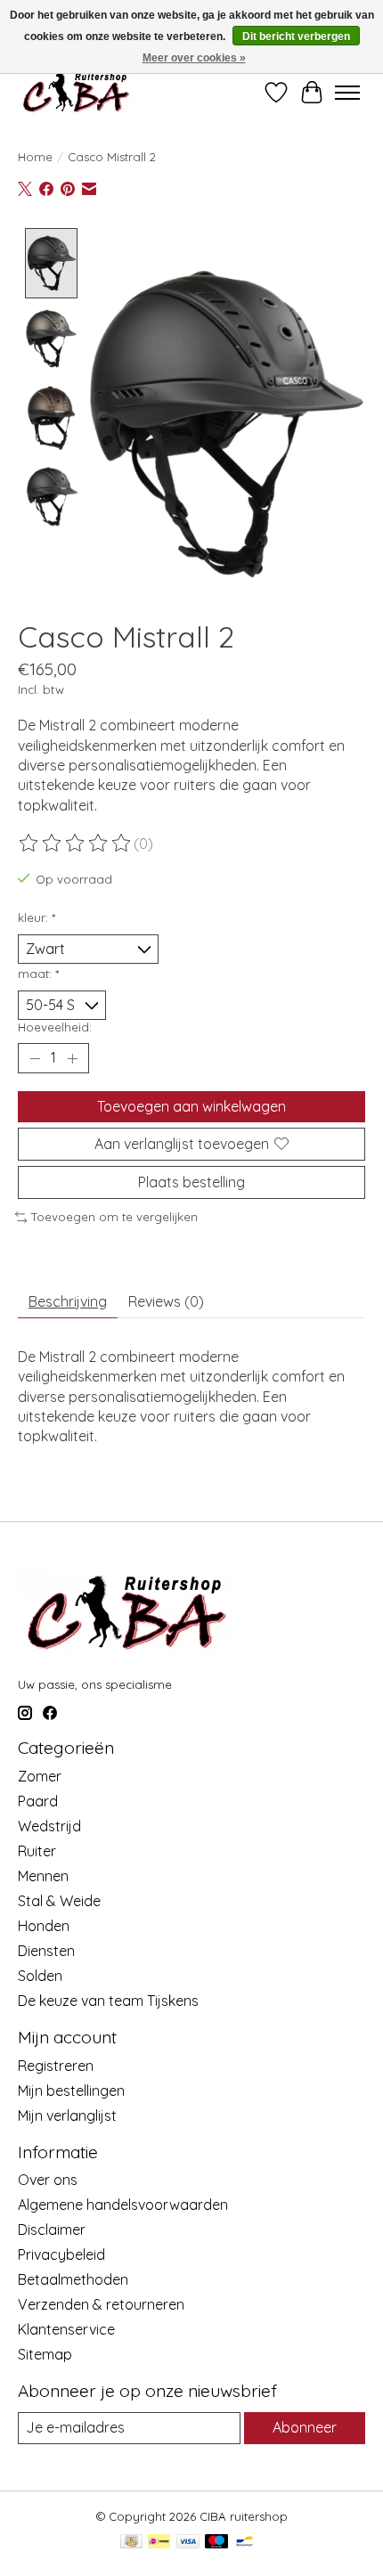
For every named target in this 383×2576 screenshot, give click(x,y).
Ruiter (37, 1851)
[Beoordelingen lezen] (76, 844)
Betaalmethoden (73, 2279)
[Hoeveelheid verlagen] (35, 1058)
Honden (44, 1926)
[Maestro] (216, 2543)
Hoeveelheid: (55, 1027)
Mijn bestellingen (71, 2091)
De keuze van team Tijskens (108, 2001)
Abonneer (305, 2427)
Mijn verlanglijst (67, 2115)
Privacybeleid (61, 2254)
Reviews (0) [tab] (166, 1301)
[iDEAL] (159, 2543)
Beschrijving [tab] (68, 1301)
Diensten (46, 1951)
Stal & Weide (59, 1901)
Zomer (40, 1776)
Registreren (56, 2066)
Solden (40, 1976)
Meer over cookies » (194, 58)
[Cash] (131, 2543)
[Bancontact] (244, 2543)
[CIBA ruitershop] (76, 92)
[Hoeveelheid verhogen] (72, 1058)
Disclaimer (52, 2230)
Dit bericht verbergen (296, 37)
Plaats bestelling (191, 1182)
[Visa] (188, 2543)
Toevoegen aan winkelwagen (191, 1106)
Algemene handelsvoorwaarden (123, 2205)
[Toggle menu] (347, 93)
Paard (38, 1801)
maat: (38, 974)
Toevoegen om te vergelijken (114, 1217)
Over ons (48, 2180)
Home (35, 157)
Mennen (43, 1876)
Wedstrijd (49, 1826)
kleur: (37, 917)
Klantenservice (66, 2329)
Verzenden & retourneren (101, 2304)
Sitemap (45, 2354)
